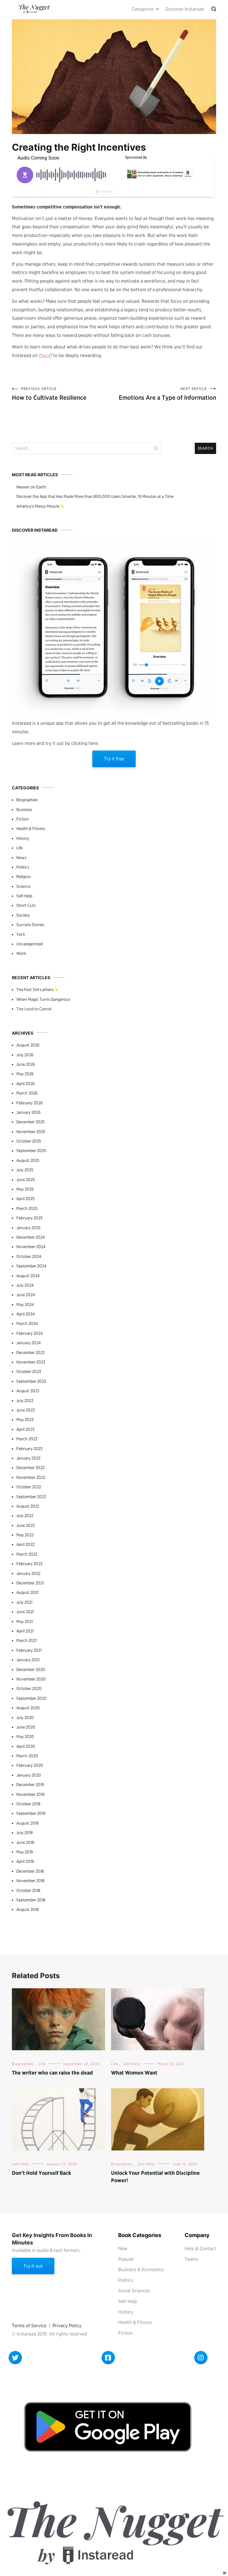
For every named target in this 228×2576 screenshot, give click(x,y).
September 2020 (31, 1698)
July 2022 (25, 1516)
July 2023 (25, 1401)
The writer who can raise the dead (52, 2073)
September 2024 (31, 1266)
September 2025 (31, 1151)
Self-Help (24, 896)
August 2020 (28, 1708)
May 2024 (25, 1304)
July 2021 (24, 1602)
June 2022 (26, 1525)
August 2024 (28, 1276)
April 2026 (26, 1084)
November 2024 (31, 1247)
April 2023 (25, 1429)
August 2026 (28, 1045)
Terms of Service (29, 2326)
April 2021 (25, 1631)
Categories (143, 9)
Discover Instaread (185, 9)
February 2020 (30, 1765)
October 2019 (28, 1804)
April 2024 (26, 1314)
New (123, 2248)
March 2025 (27, 1208)
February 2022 (29, 1564)
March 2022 (27, 1554)
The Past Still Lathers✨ (37, 990)
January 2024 (28, 1343)
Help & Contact (200, 2248)
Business (24, 810)
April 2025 (25, 1199)
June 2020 (26, 1727)
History (23, 838)
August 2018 (27, 1909)
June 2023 (26, 1410)
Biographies (27, 800)
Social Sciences (134, 2291)
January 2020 (29, 1775)
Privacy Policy (67, 2326)
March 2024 (27, 1323)
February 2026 (30, 1103)
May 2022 (25, 1535)
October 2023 (29, 1371)
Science (23, 886)
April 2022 (25, 1544)
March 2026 (27, 1093)
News (21, 858)
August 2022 (28, 1506)
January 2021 (28, 1660)
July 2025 (25, 1170)
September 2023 (31, 1381)
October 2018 (28, 1890)
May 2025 (25, 1189)
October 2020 (29, 1688)
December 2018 (30, 1871)
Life (19, 848)
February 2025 (29, 1218)
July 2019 (24, 1833)
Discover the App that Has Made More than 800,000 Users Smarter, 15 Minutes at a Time (95, 496)
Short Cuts (26, 905)
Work (21, 953)
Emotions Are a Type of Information (167, 394)
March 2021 (26, 1640)
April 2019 (25, 1861)
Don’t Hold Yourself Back (41, 2173)
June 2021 (25, 1612)
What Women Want (134, 2073)
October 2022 (29, 1487)
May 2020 (25, 1737)
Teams (191, 2259)
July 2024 (25, 1285)
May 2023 (25, 1420)
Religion (24, 877)
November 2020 (31, 1679)
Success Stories (30, 925)
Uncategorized (30, 944)
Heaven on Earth (31, 487)
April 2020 (26, 1746)
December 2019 (30, 1785)
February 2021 (29, 1650)
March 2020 (27, 1756)
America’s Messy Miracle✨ (40, 506)
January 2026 (28, 1112)
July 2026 (25, 1055)
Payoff (45, 355)
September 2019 (31, 1813)
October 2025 (29, 1141)
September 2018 (31, 1900)
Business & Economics (141, 2270)
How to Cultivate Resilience (49, 394)
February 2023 (29, 1449)
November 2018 (30, 1881)
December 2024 (31, 1237)
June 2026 (26, 1064)
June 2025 (26, 1180)
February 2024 (30, 1333)
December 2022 (30, 1468)
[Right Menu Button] (225, 2573)
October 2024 (29, 1256)
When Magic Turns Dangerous (43, 999)
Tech (21, 934)
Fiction (23, 819)
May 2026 (25, 1074)
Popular (126, 2259)
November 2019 (30, 1794)
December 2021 (30, 1583)
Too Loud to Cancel (34, 1009)
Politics (23, 867)
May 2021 (24, 1621)
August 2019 (27, 1823)
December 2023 (30, 1352)
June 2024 (26, 1295)
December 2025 (30, 1122)
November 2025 (31, 1132)
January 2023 (28, 1458)
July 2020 (25, 1718)
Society (23, 915)
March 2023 (27, 1439)
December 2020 (31, 1669)
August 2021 (27, 1592)
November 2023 (31, 1362)
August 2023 (28, 1391)
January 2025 (28, 1228)
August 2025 (28, 1160)
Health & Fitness (31, 829)
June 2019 (25, 1842)
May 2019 (25, 1852)
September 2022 (31, 1497)
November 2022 (31, 1477)
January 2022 (28, 1573)
